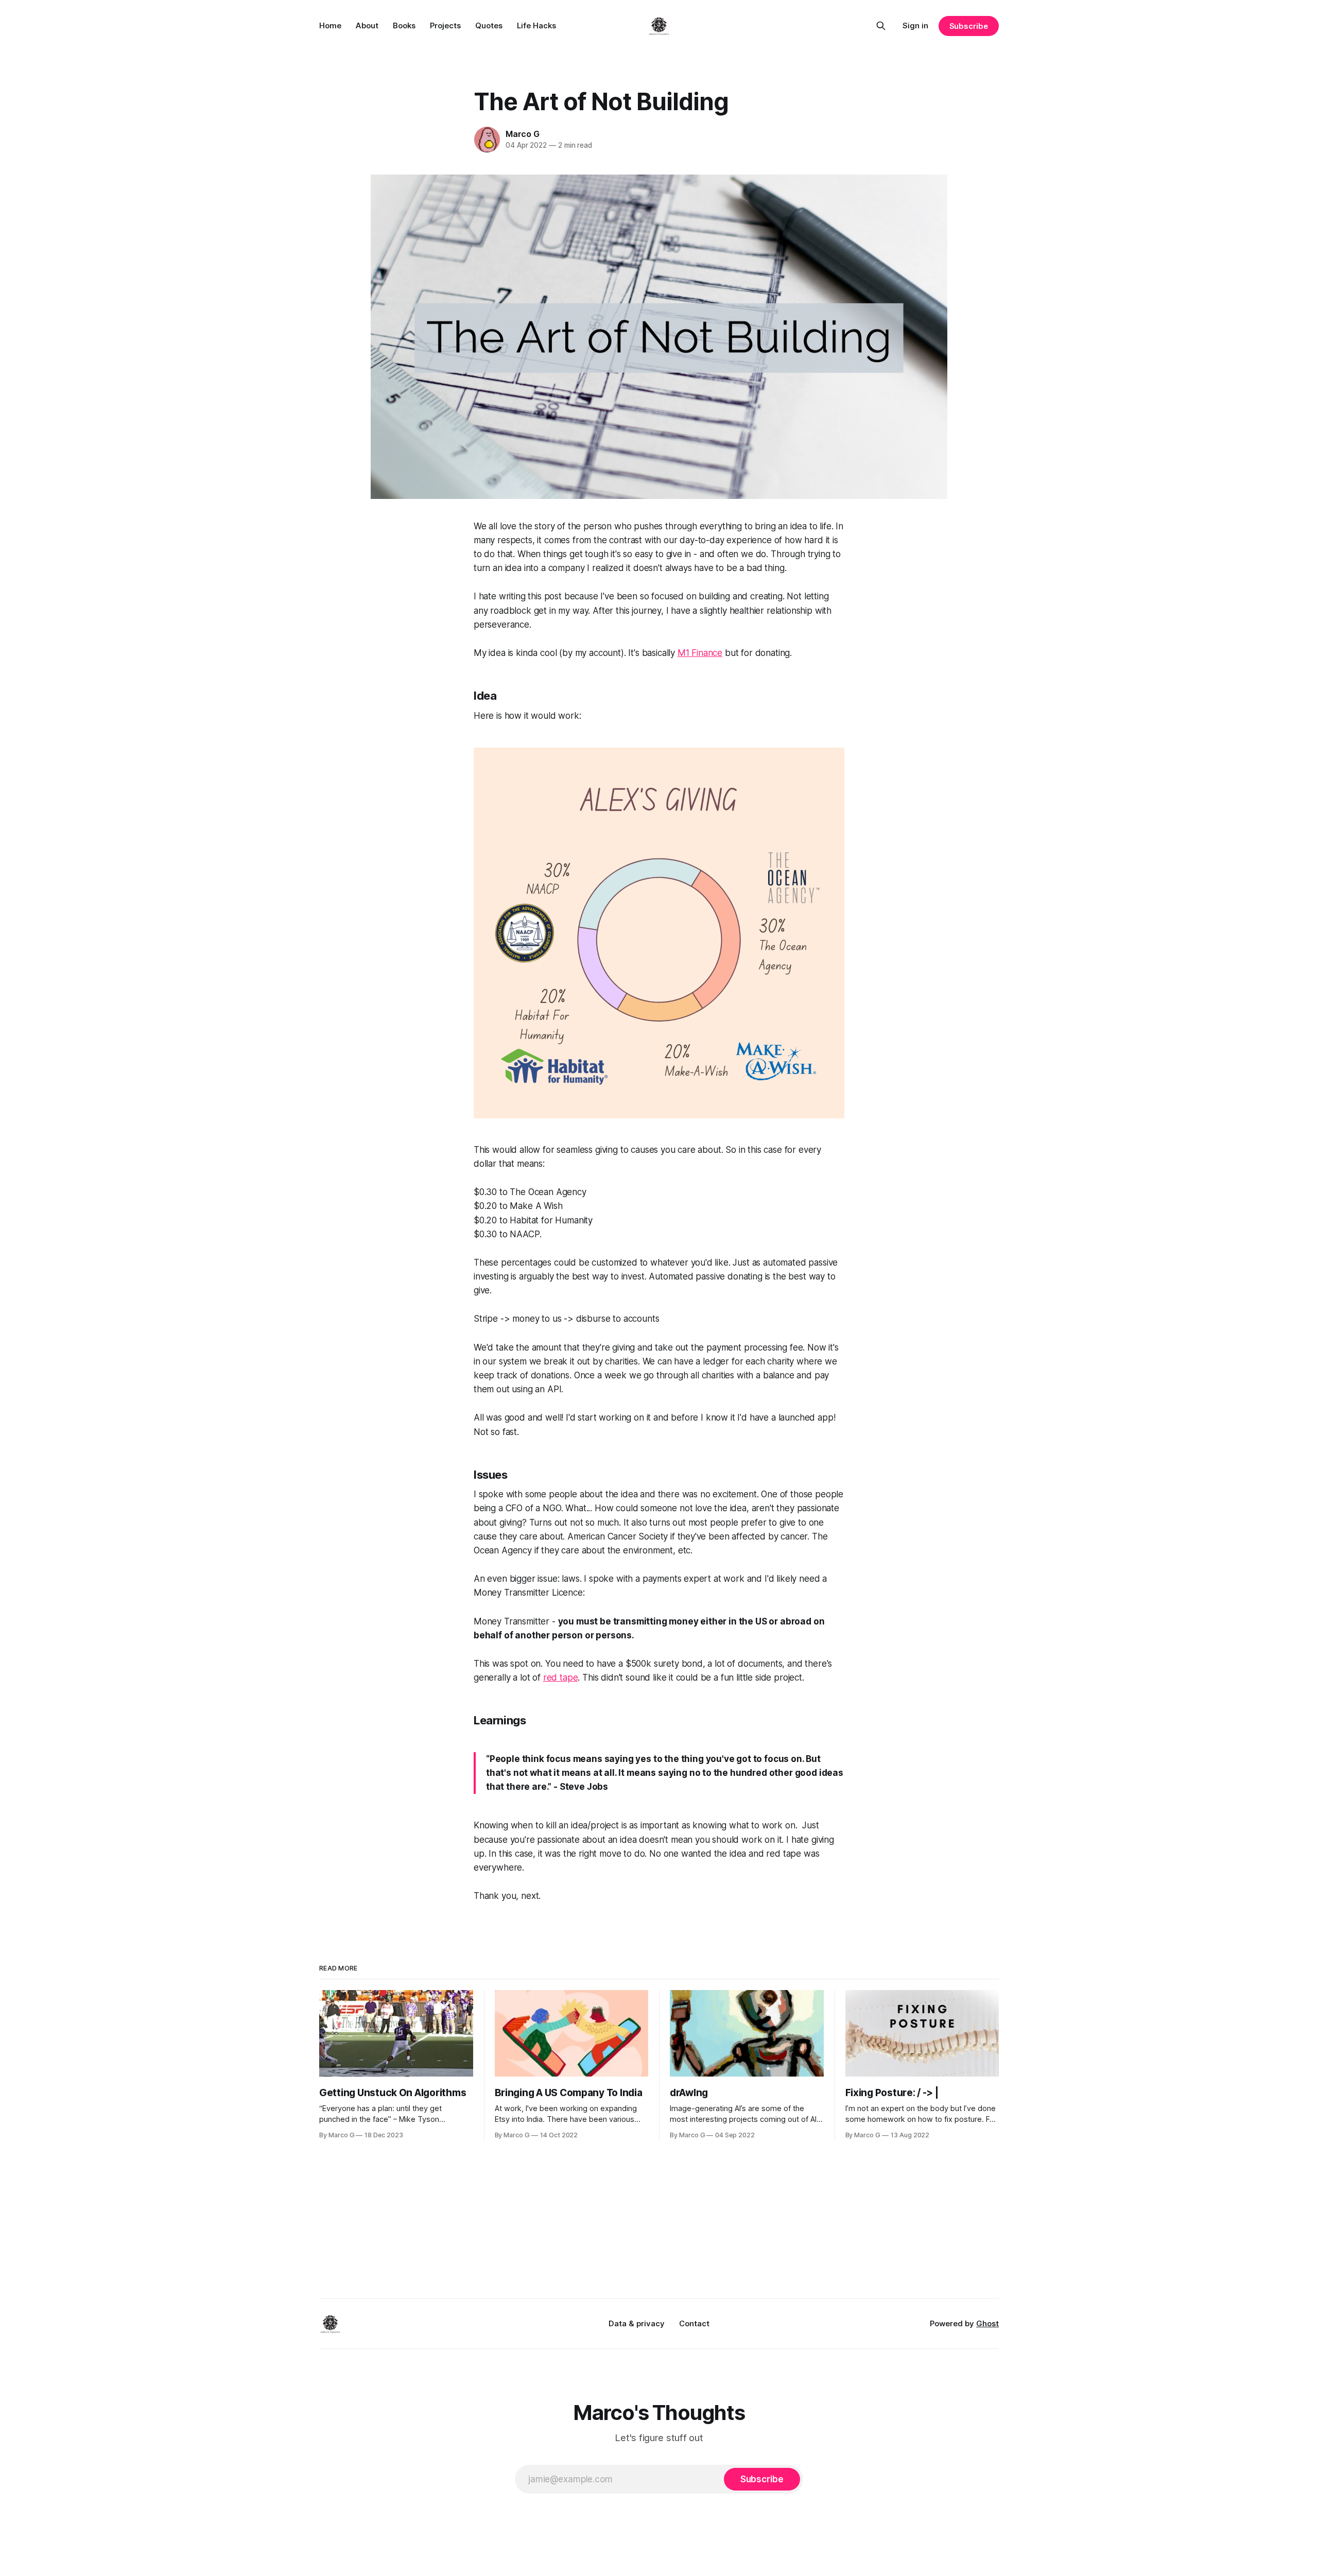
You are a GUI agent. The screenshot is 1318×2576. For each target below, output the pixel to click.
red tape (561, 1678)
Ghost (987, 2323)
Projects (445, 25)
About (367, 25)
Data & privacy (637, 2323)
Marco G (523, 134)
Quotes (489, 25)
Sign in (915, 25)
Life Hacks (536, 25)
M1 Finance (700, 653)
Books (404, 25)
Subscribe (969, 26)
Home (330, 25)
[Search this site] (881, 26)
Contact (694, 2323)
